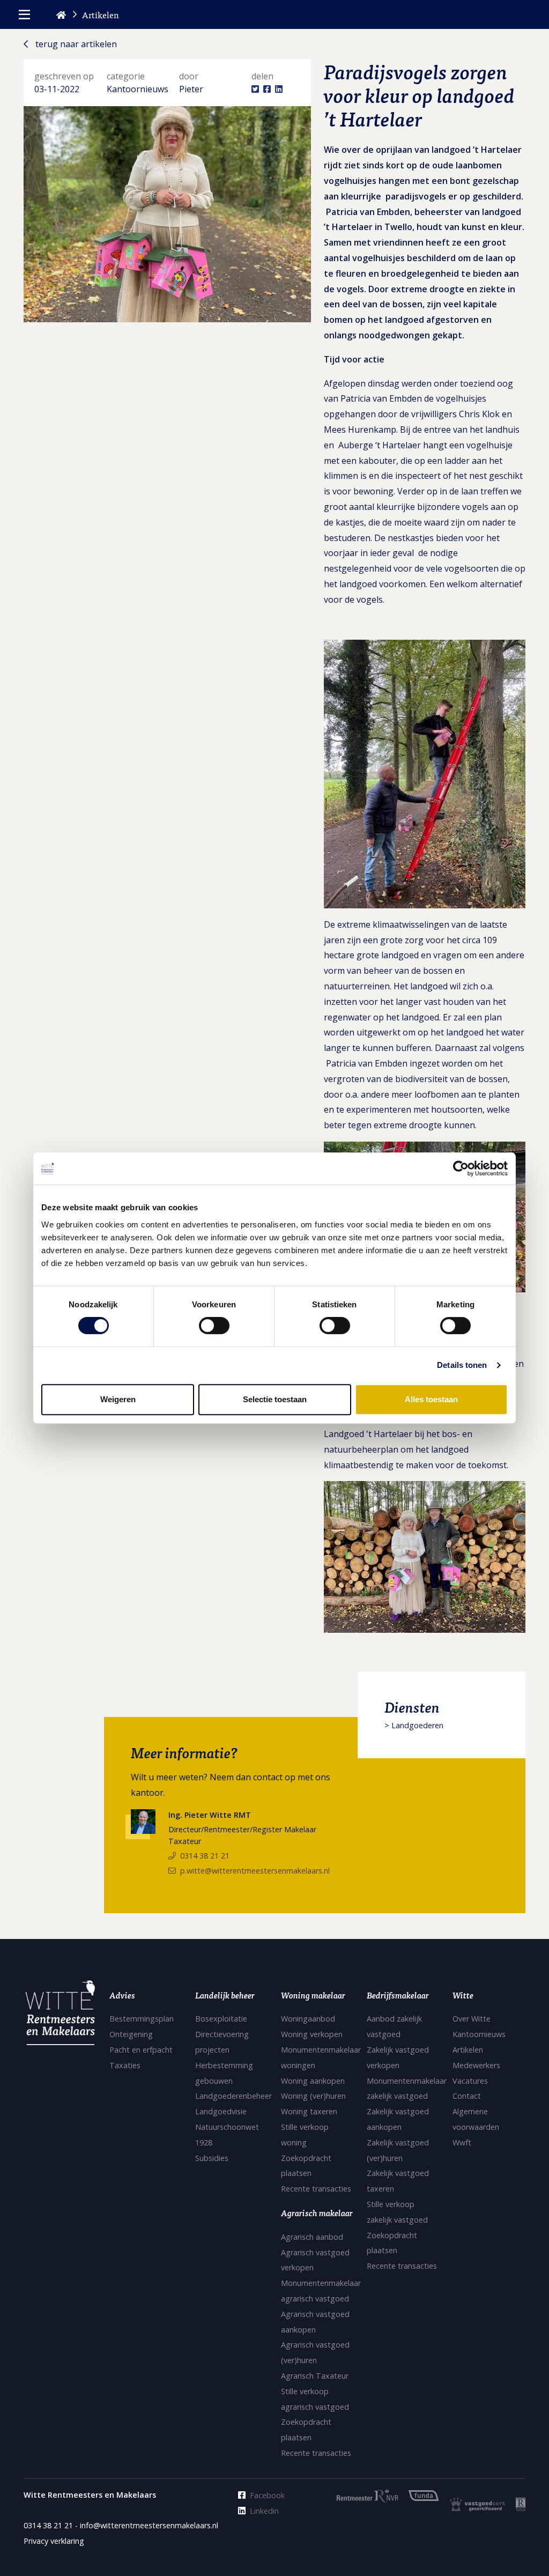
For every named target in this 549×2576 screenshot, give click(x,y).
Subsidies (212, 2158)
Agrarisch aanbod (312, 2237)
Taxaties (125, 2065)
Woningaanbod (308, 2019)
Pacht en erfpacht (141, 2050)
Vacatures (470, 2081)
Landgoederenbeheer (233, 2096)
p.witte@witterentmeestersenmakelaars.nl (255, 1871)
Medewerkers (476, 2065)
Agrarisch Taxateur (315, 2376)
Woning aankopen (313, 2081)
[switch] (214, 1326)
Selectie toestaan (275, 1399)
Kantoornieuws (479, 2034)
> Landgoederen (414, 1725)
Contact (467, 2096)
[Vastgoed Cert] (472, 2504)
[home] (61, 14)
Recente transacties (316, 2189)
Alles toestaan (431, 1399)
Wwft (462, 2142)
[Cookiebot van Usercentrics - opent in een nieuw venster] (461, 1168)
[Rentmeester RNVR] (362, 2495)
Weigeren (118, 1399)
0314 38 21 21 (205, 1856)
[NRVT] (515, 2504)
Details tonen (462, 1365)
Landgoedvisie (221, 2111)
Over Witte (472, 2019)
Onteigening (131, 2034)
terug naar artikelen (75, 44)
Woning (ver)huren (313, 2096)
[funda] (418, 2495)
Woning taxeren (309, 2111)
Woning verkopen (312, 2034)
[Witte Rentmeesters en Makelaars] (60, 2016)
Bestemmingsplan (142, 2019)
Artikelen (468, 2050)
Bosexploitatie (221, 2019)
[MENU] (24, 14)
